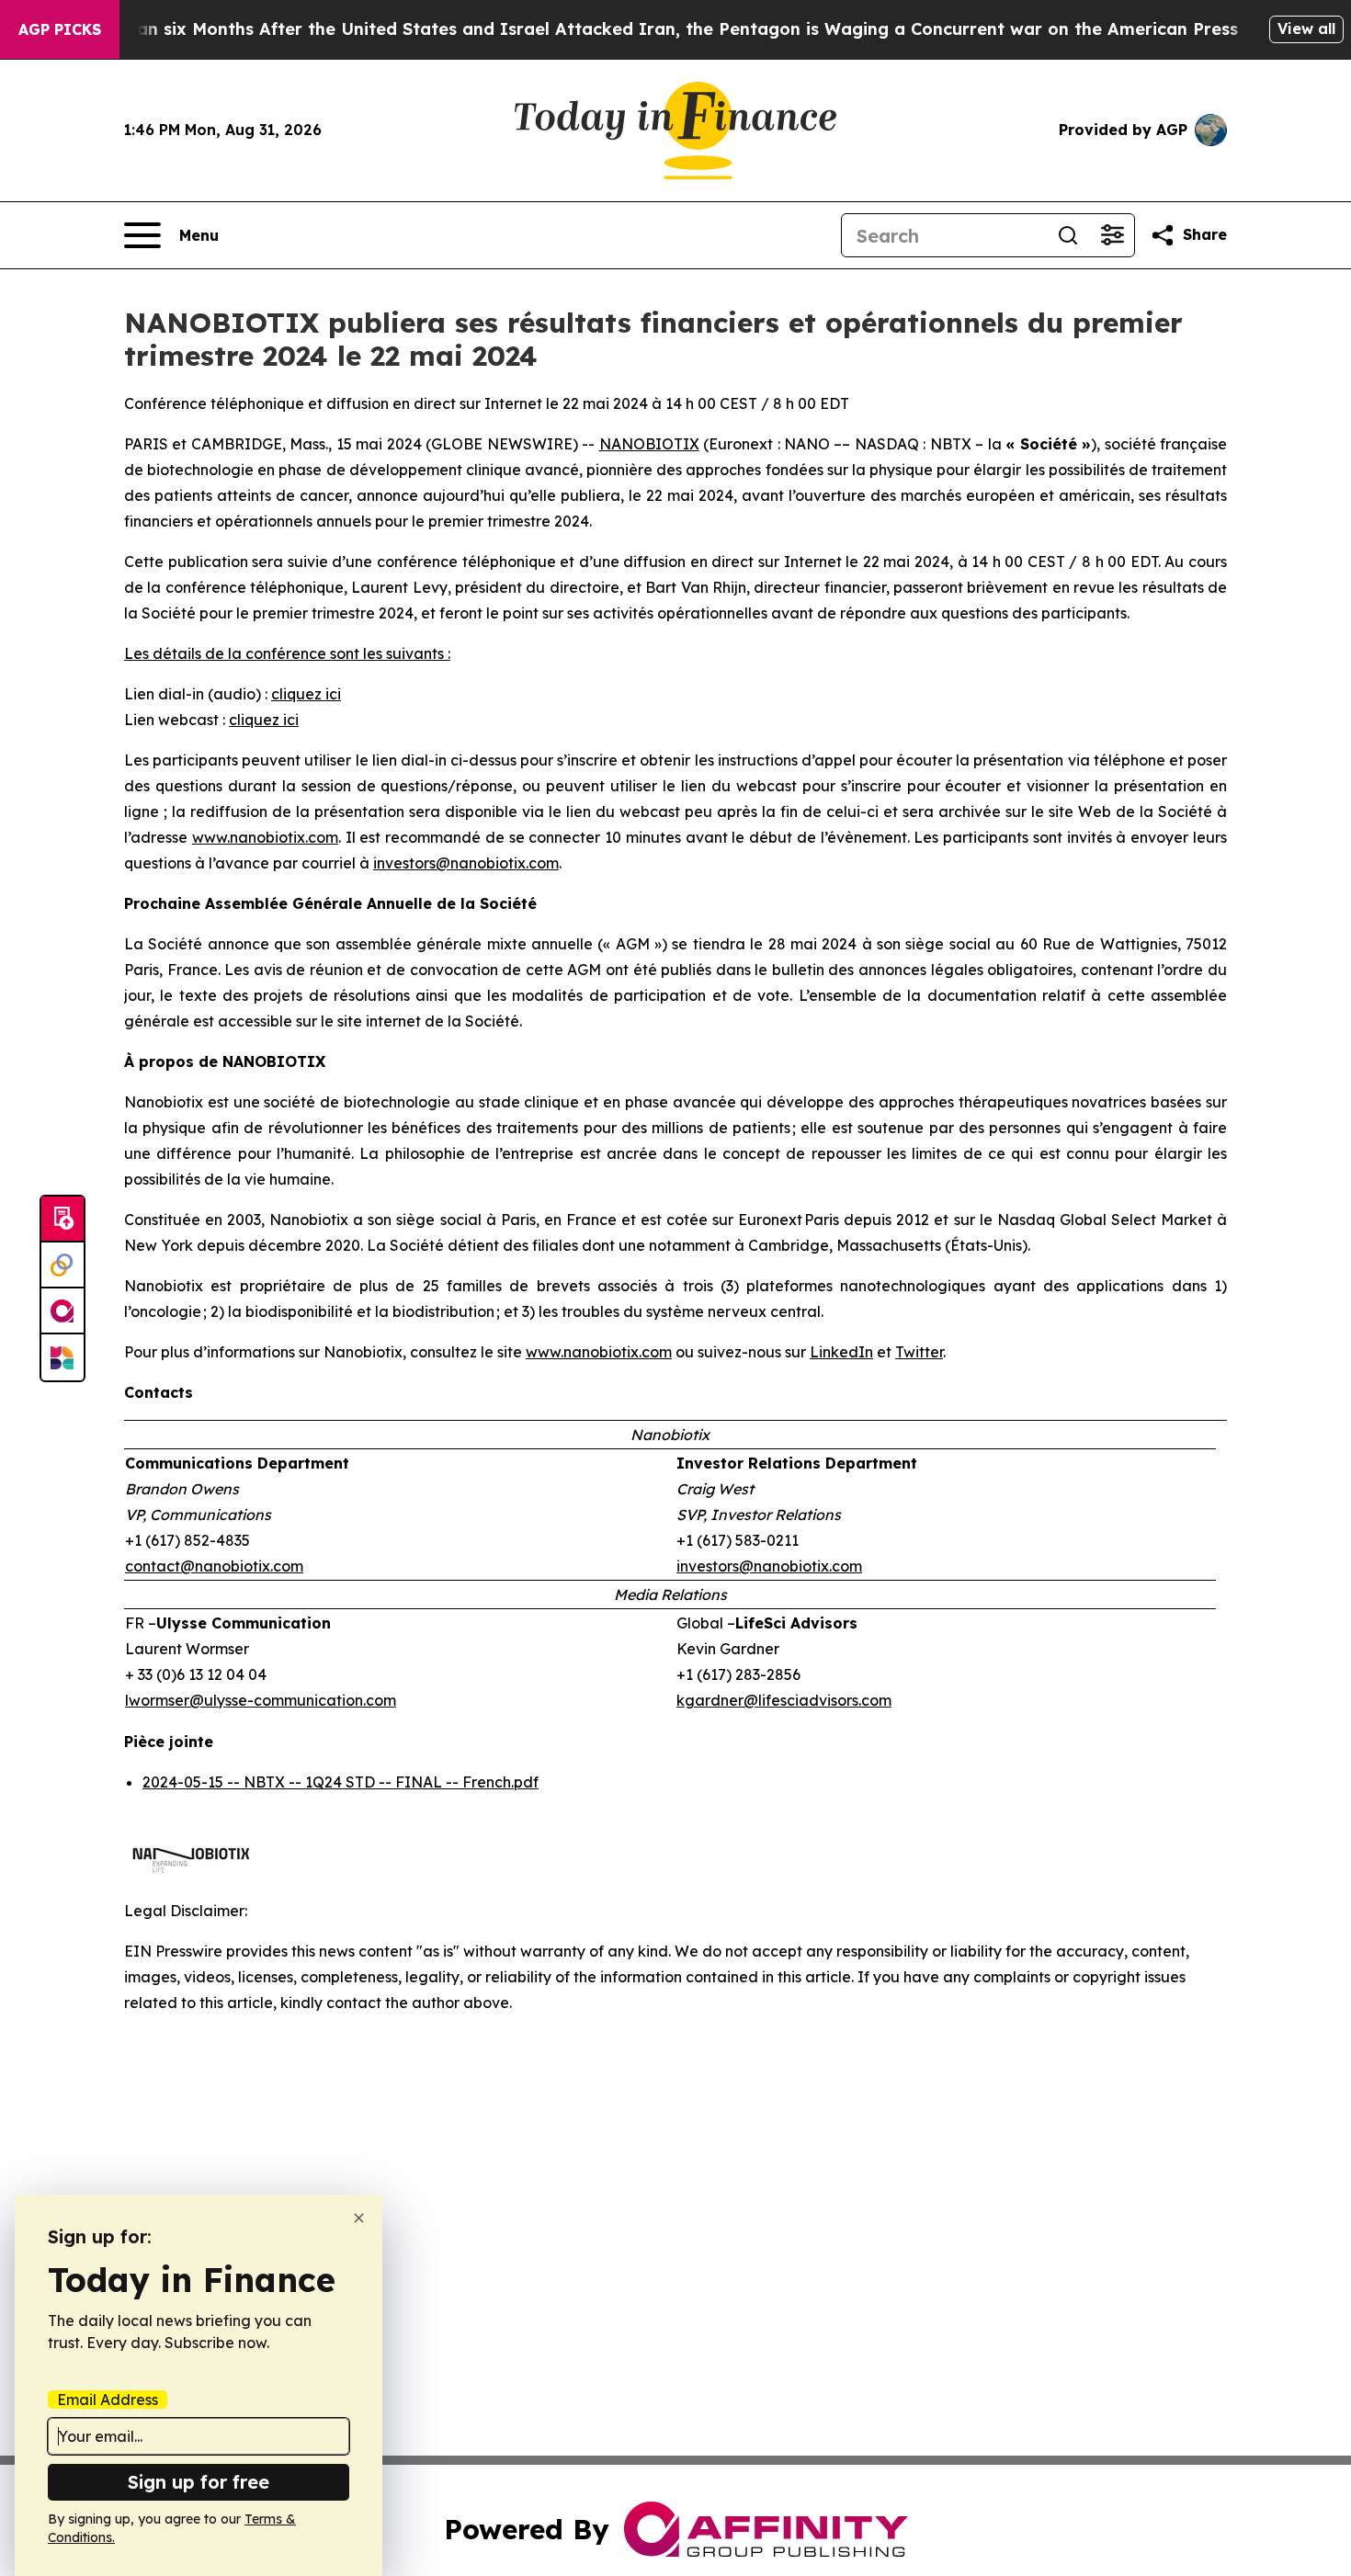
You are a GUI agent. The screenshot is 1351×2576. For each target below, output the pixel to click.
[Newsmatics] (62, 1357)
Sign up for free (199, 2482)
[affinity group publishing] (62, 1311)
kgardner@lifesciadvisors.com (784, 1700)
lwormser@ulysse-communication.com (261, 1700)
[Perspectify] (62, 1265)
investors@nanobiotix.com (466, 863)
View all (1306, 28)
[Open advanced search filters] (1112, 235)
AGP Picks (60, 29)
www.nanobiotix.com (265, 837)
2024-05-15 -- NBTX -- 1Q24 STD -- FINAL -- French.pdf (341, 1782)
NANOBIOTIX (649, 444)
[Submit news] (62, 1220)
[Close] (359, 2218)
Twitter (919, 1352)
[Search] (1068, 235)
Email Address (108, 2400)
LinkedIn (841, 1352)
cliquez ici (306, 694)
